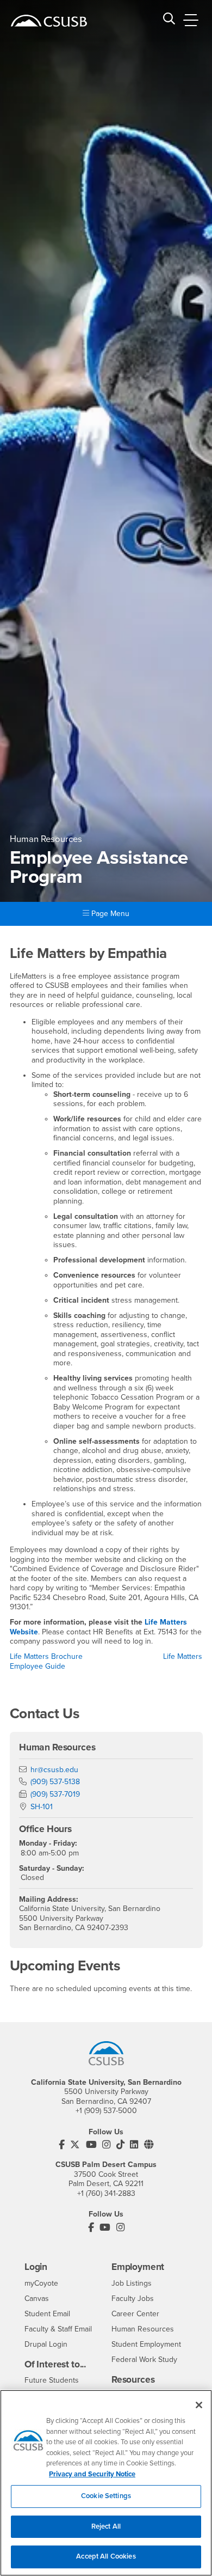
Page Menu (109, 914)
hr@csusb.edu (54, 1770)
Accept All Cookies (106, 2556)
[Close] (199, 2405)
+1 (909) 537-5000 (106, 2111)
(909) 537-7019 (55, 1794)
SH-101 (42, 1807)
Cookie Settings (106, 2496)
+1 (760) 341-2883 (106, 2193)
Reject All (106, 2526)
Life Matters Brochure (46, 1656)
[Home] (49, 21)
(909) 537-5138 (55, 1782)
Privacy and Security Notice (92, 2474)
